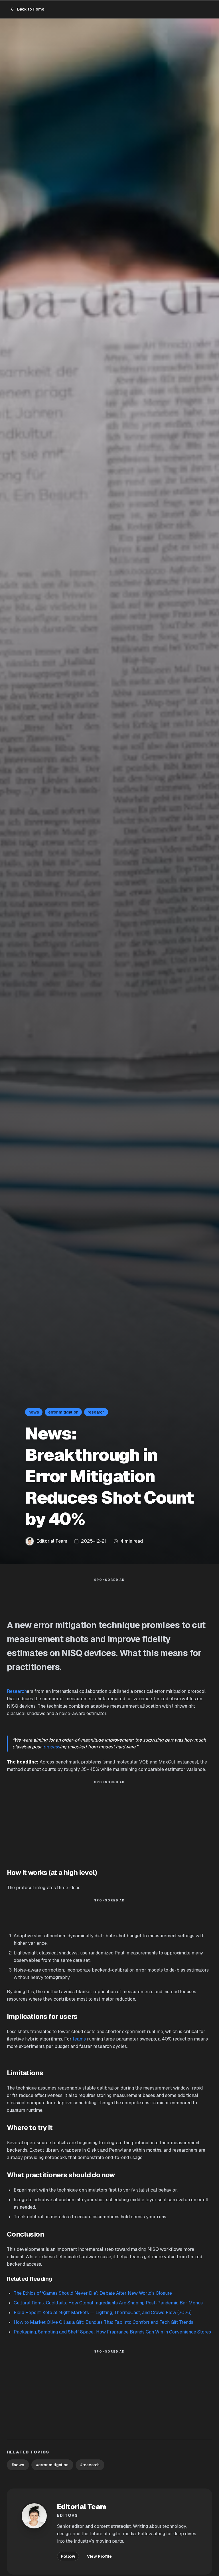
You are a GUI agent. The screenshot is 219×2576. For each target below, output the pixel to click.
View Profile (99, 2556)
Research (17, 1691)
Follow (68, 2556)
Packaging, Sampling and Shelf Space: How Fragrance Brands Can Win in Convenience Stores (112, 2332)
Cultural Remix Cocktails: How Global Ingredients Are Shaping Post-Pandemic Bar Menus (108, 2303)
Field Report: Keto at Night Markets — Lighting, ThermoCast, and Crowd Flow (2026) (103, 2313)
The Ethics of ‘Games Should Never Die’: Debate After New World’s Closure (93, 2293)
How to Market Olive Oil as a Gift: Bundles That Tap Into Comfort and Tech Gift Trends (104, 2322)
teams (79, 2039)
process (52, 1747)
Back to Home (31, 9)
